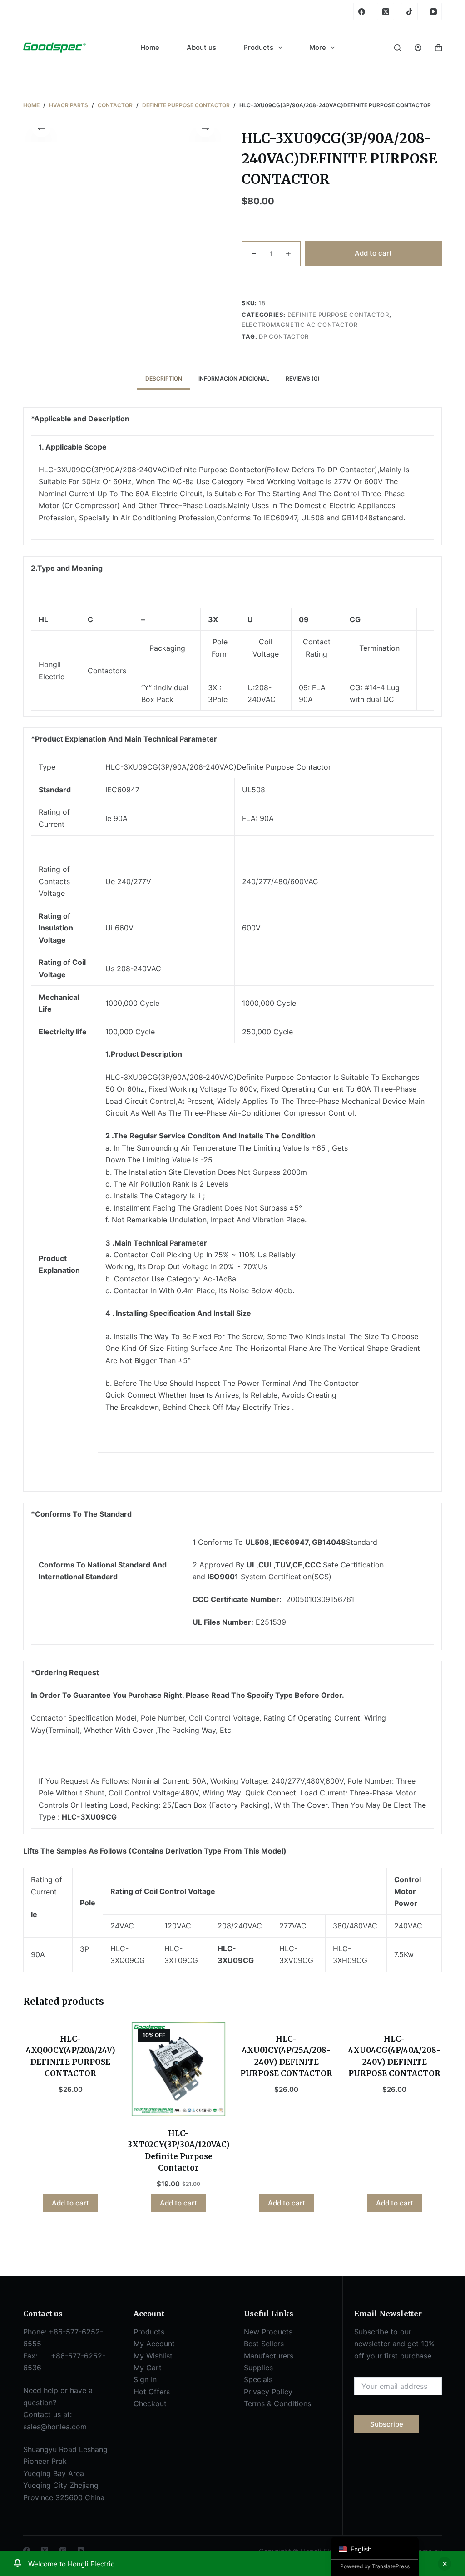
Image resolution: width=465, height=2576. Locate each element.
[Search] (398, 48)
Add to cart (373, 253)
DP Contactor (284, 336)
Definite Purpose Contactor (338, 315)
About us (201, 47)
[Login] (418, 48)
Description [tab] (164, 378)
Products (258, 47)
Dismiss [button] (445, 2564)
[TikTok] (410, 11)
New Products (268, 2332)
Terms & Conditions (277, 2403)
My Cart (148, 2368)
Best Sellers (264, 2344)
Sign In (145, 2379)
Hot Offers (152, 2392)
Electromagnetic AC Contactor (299, 325)
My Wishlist (153, 2356)
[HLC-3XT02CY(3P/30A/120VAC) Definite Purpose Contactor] (178, 2069)
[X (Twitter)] (386, 11)
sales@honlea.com (55, 2427)
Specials (258, 2379)
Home (150, 47)
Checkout (150, 2403)
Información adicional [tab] (234, 378)
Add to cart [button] (70, 2203)
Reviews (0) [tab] (303, 378)
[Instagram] (63, 2550)
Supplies (258, 2368)
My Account (154, 2344)
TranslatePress (391, 2566)
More (318, 47)
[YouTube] (433, 11)
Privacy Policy (268, 2392)
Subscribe (387, 2424)
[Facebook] (362, 11)
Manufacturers (269, 2356)
